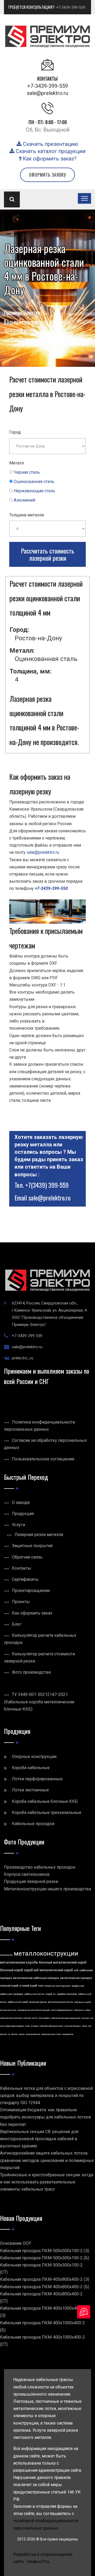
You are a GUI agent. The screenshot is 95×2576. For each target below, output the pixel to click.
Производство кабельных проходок (40, 1867)
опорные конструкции (57, 1986)
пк (9, 2034)
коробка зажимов (67, 1994)
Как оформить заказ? (49, 159)
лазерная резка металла (11, 2018)
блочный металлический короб (63, 1963)
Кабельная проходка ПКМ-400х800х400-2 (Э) (45, 2279)
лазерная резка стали (51, 2034)
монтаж (4, 2034)
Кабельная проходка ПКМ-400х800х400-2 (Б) (45, 2287)
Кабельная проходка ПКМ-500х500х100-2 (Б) (45, 2258)
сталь (27, 2026)
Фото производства (31, 1672)
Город (15, 432)
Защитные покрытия (32, 1546)
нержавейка (44, 2018)
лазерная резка (38, 2002)
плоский (27, 2018)
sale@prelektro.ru (47, 93)
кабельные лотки (34, 1994)
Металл (17, 463)
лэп (90, 2026)
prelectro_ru (23, 1358)
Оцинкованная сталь (34, 482)
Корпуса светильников (27, 1874)
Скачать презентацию (50, 144)
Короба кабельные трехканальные (47, 1813)
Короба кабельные (31, 1768)
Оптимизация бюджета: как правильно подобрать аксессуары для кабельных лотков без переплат (46, 2117)
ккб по (35, 2018)
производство (6, 1955)
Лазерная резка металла (39, 1535)
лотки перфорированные (62, 2010)
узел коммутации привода (12, 2026)
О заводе (21, 1502)
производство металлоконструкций (34, 2010)
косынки (85, 2018)
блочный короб (11, 1970)
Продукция (23, 1514)
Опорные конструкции (34, 1757)
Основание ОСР (16, 2243)
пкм (41, 1986)
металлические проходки (76, 1978)
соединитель (68, 2034)
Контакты (22, 1568)
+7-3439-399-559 (71, 7)
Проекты (21, 1602)
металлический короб (56, 1970)
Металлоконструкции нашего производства (47, 1889)
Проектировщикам (31, 1591)
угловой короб (28, 1986)
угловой (34, 2026)
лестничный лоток (8, 2010)
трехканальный (33, 2034)
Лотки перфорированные (37, 1779)
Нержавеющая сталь (34, 491)
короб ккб (31, 1970)
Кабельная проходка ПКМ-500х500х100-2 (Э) (45, 2251)
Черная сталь (27, 472)
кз (54, 1994)
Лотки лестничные (30, 1790)
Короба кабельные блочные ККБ (45, 1801)
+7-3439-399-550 (51, 888)
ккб (76, 1970)
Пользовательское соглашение (43, 1459)
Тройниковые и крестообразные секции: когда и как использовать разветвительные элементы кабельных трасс (47, 2182)
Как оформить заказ (32, 1613)
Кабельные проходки (33, 1824)
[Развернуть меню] (84, 198)
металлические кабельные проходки (36, 1978)
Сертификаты (25, 1579)
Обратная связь (27, 1557)
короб (49, 1994)
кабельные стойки (82, 2010)
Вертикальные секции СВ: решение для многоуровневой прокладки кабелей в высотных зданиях (39, 2139)
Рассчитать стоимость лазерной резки (47, 554)
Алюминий (24, 500)
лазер (84, 2026)
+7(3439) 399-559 (47, 1185)
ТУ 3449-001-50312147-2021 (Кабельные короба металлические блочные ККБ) (39, 1702)
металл (15, 2034)
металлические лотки (60, 2002)
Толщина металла (27, 515)
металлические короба (19, 1962)
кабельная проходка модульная (66, 2018)
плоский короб (9, 1986)
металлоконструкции (46, 1953)
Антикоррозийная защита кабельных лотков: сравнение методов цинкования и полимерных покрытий (47, 2160)
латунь (22, 2034)
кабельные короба (83, 2002)
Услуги (18, 1525)
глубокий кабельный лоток (51, 2026)
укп (92, 2018)
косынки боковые (73, 2026)
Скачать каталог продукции (50, 151)
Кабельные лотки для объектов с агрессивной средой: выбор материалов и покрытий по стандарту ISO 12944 (46, 2096)
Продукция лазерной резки (31, 1881)
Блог (17, 1624)
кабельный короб (18, 2002)
